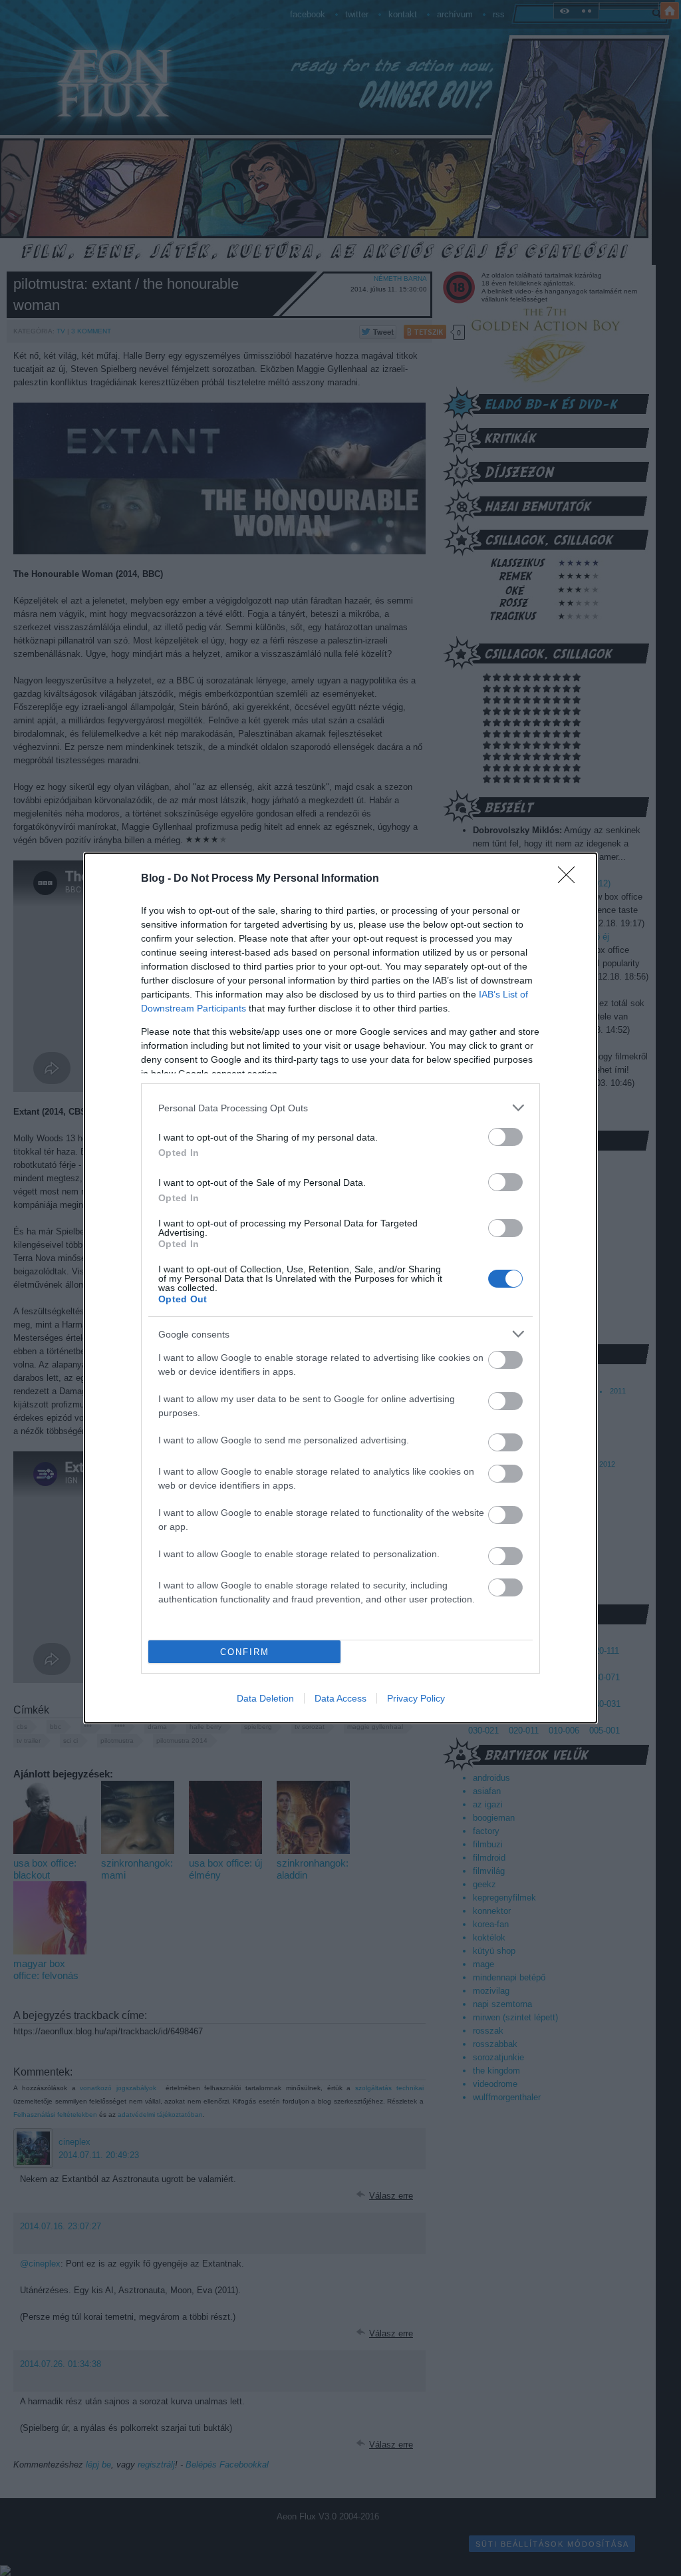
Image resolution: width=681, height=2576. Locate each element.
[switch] (505, 1137)
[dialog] (340, 1288)
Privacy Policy (416, 1698)
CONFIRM (245, 1652)
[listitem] (340, 1108)
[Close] (571, 879)
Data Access (340, 1698)
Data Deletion (265, 1698)
